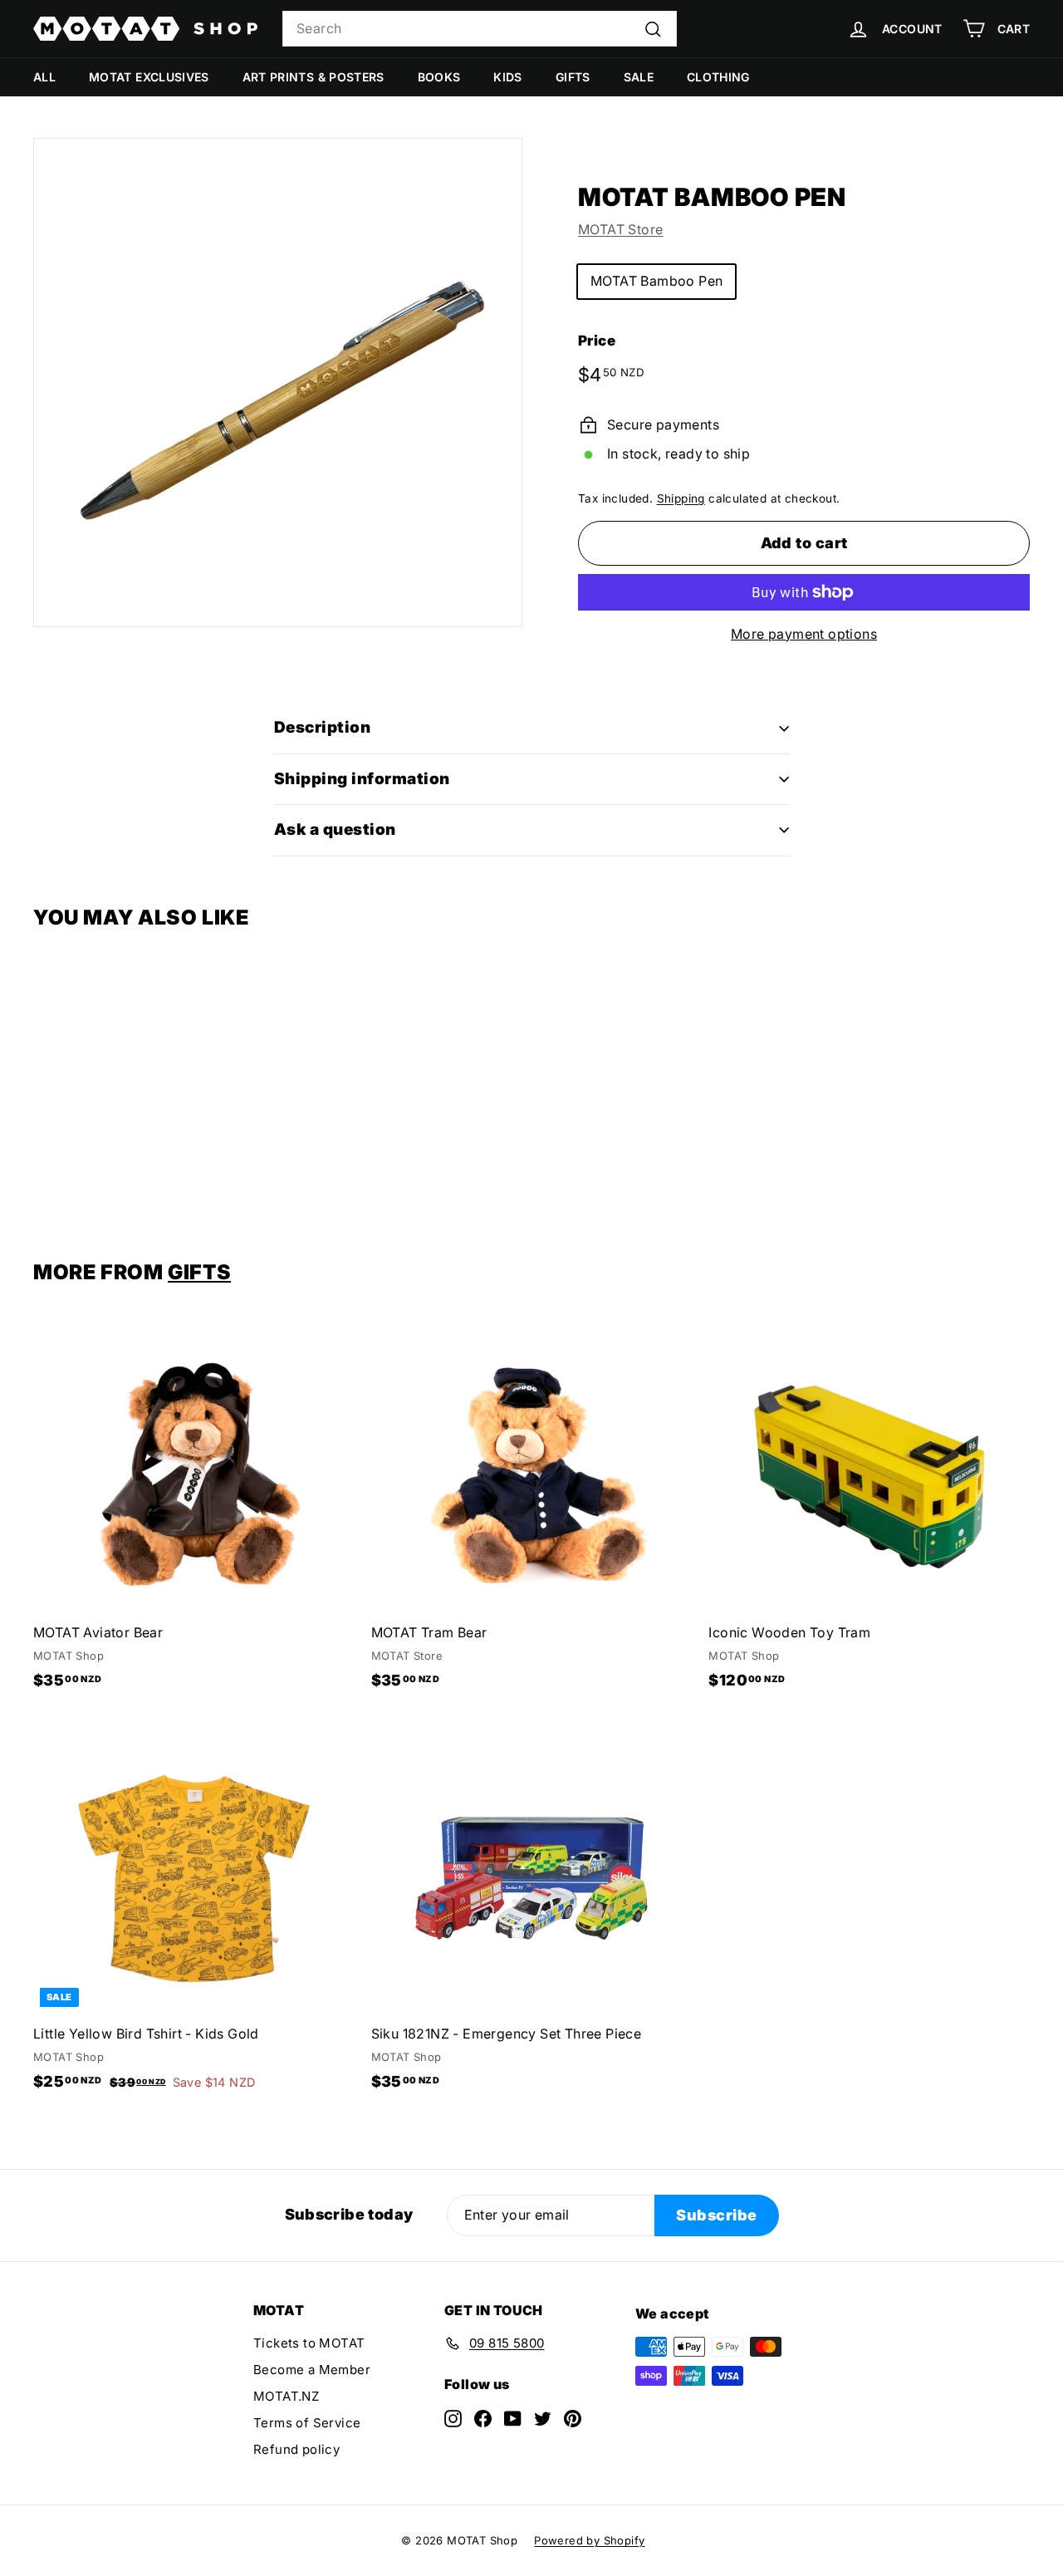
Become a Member (312, 2370)
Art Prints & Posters (314, 77)
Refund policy (296, 2449)
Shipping (681, 498)
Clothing (718, 77)
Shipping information (362, 779)
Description (322, 727)
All (44, 77)
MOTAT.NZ (286, 2396)
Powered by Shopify (589, 2540)
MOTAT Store (620, 229)
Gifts (573, 77)
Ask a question (335, 829)
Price (597, 341)
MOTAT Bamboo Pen (656, 281)
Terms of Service (307, 2423)
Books (439, 77)
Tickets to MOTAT (309, 2343)
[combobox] (480, 29)
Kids (507, 77)
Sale (639, 77)
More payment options (804, 634)
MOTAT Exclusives (149, 77)
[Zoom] (278, 383)
